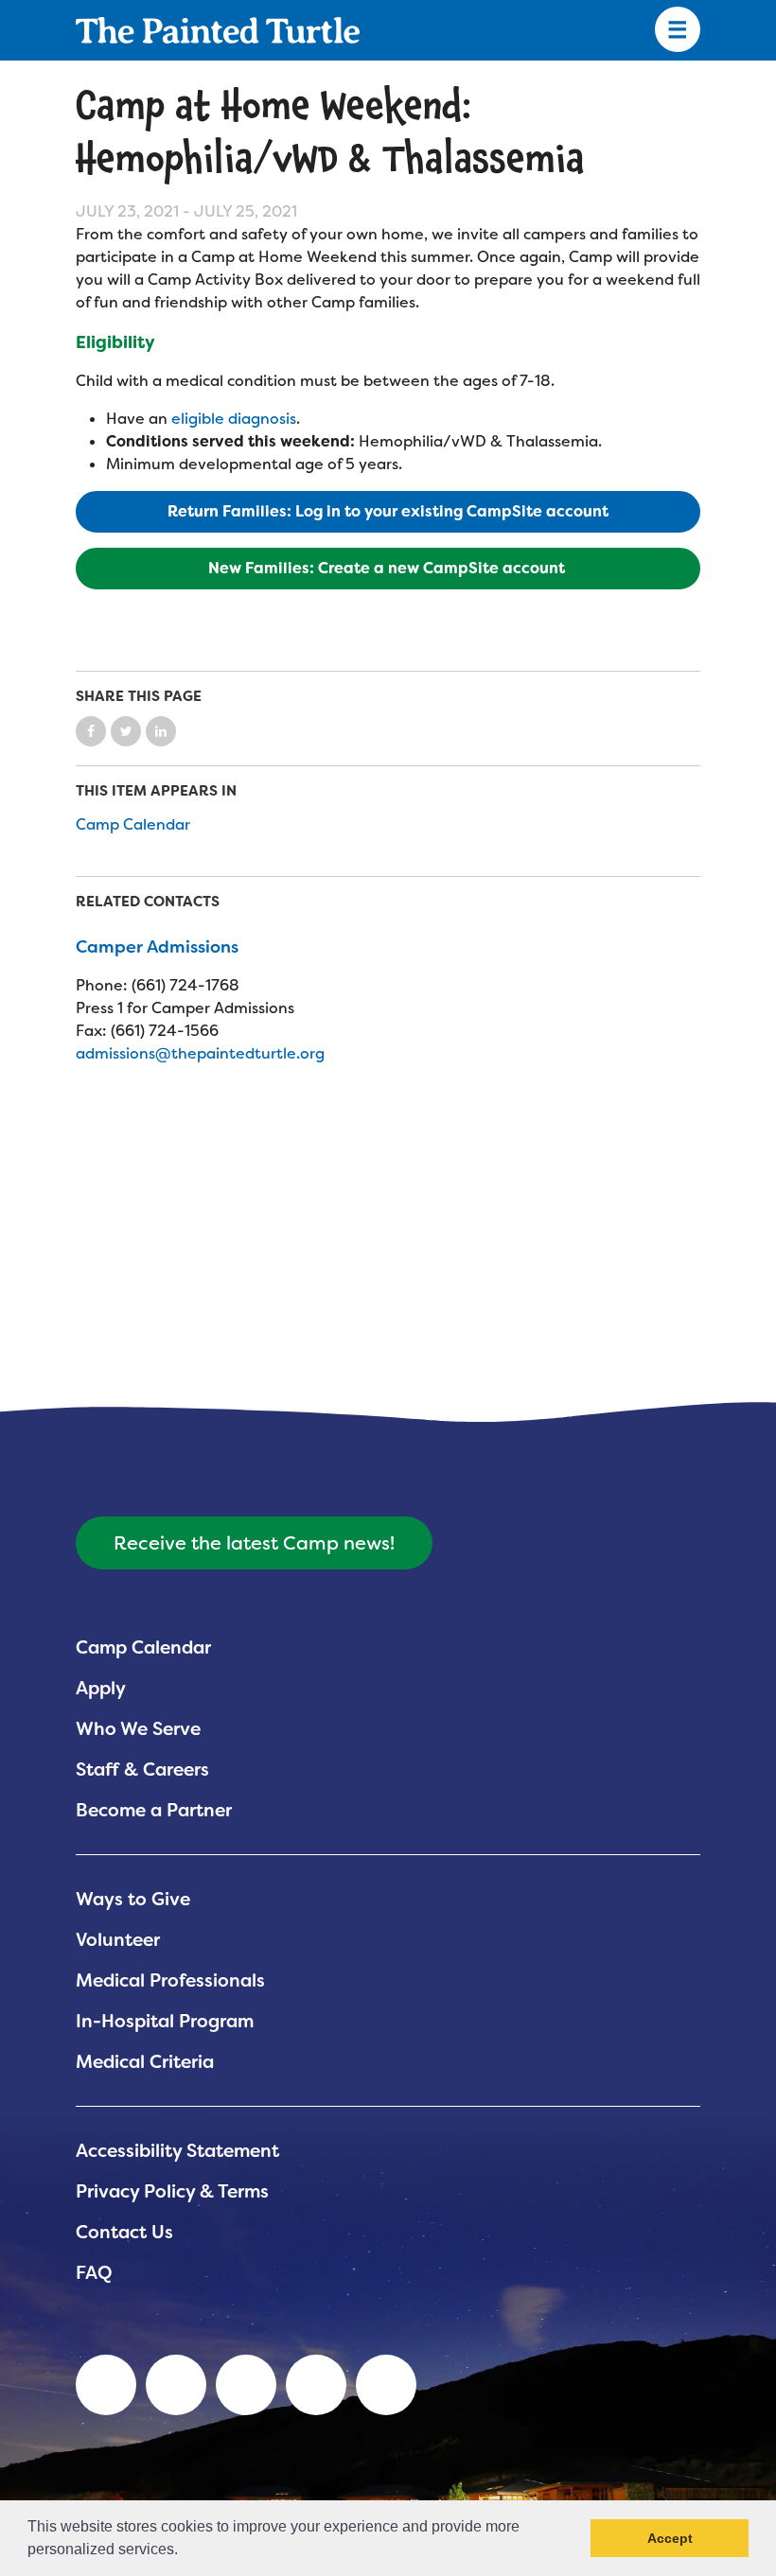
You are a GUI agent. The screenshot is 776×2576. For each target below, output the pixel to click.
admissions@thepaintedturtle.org (200, 1053)
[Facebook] (246, 2385)
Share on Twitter (126, 731)
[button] (185, 2551)
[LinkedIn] (106, 2385)
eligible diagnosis (234, 419)
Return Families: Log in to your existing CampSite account (388, 511)
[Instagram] (386, 2385)
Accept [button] (670, 2538)
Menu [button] (678, 30)
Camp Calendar (133, 824)
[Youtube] (176, 2385)
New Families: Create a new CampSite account (388, 568)
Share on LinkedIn (161, 731)
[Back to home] (218, 30)
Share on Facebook (91, 731)
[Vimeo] (316, 2385)
